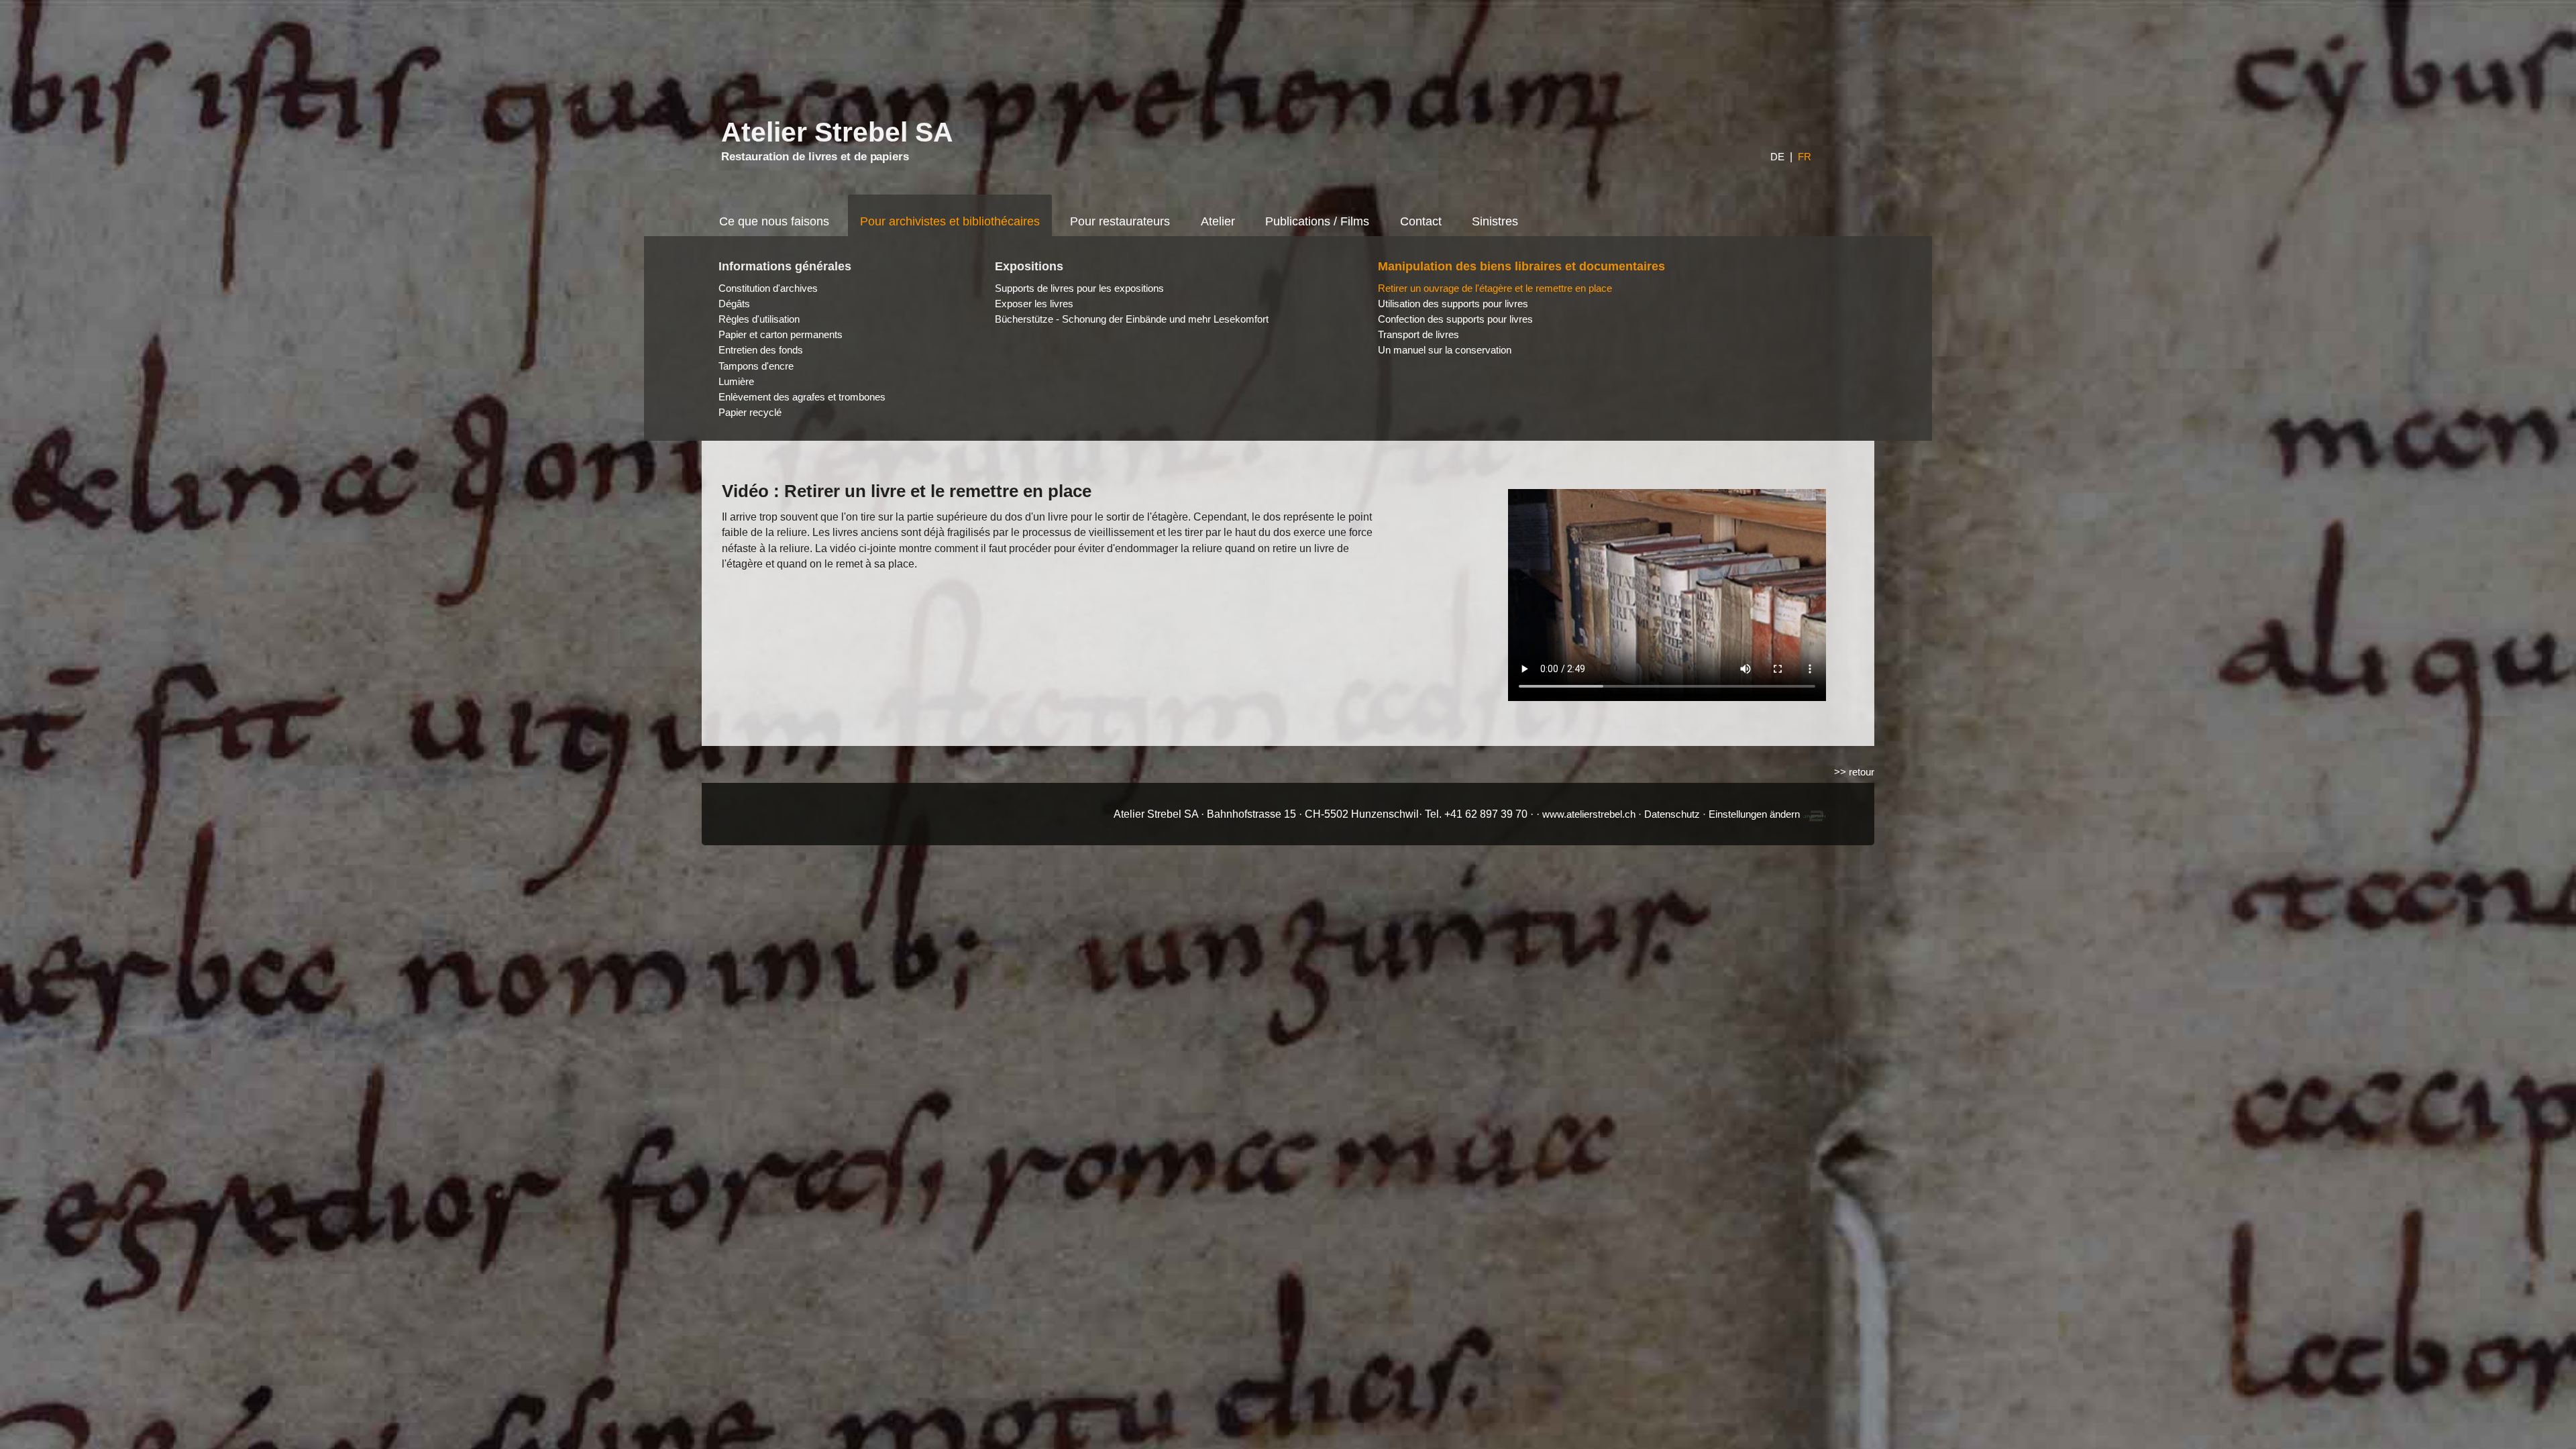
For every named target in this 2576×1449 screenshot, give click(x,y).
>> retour (1854, 772)
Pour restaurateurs (1120, 221)
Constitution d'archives (768, 288)
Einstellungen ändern (1754, 814)
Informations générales (785, 266)
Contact (1421, 221)
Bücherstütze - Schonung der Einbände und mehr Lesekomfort (1132, 319)
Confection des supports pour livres (1455, 319)
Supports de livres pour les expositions (1079, 288)
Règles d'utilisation (759, 319)
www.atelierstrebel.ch (1589, 814)
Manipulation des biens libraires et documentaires (1521, 266)
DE (1777, 157)
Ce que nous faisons (774, 221)
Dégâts (734, 304)
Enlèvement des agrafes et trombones (802, 397)
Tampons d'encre (756, 366)
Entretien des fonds (761, 350)
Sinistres (1495, 221)
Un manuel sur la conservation (1445, 350)
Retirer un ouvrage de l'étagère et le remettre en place (1495, 288)
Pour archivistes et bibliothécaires (950, 221)
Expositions (1029, 266)
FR (1805, 157)
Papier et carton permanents (781, 334)
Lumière (736, 381)
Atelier (1218, 221)
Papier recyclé (750, 412)
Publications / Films (1317, 221)
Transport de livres (1418, 334)
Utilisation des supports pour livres (1453, 304)
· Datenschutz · (1673, 814)
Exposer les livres (1034, 304)
